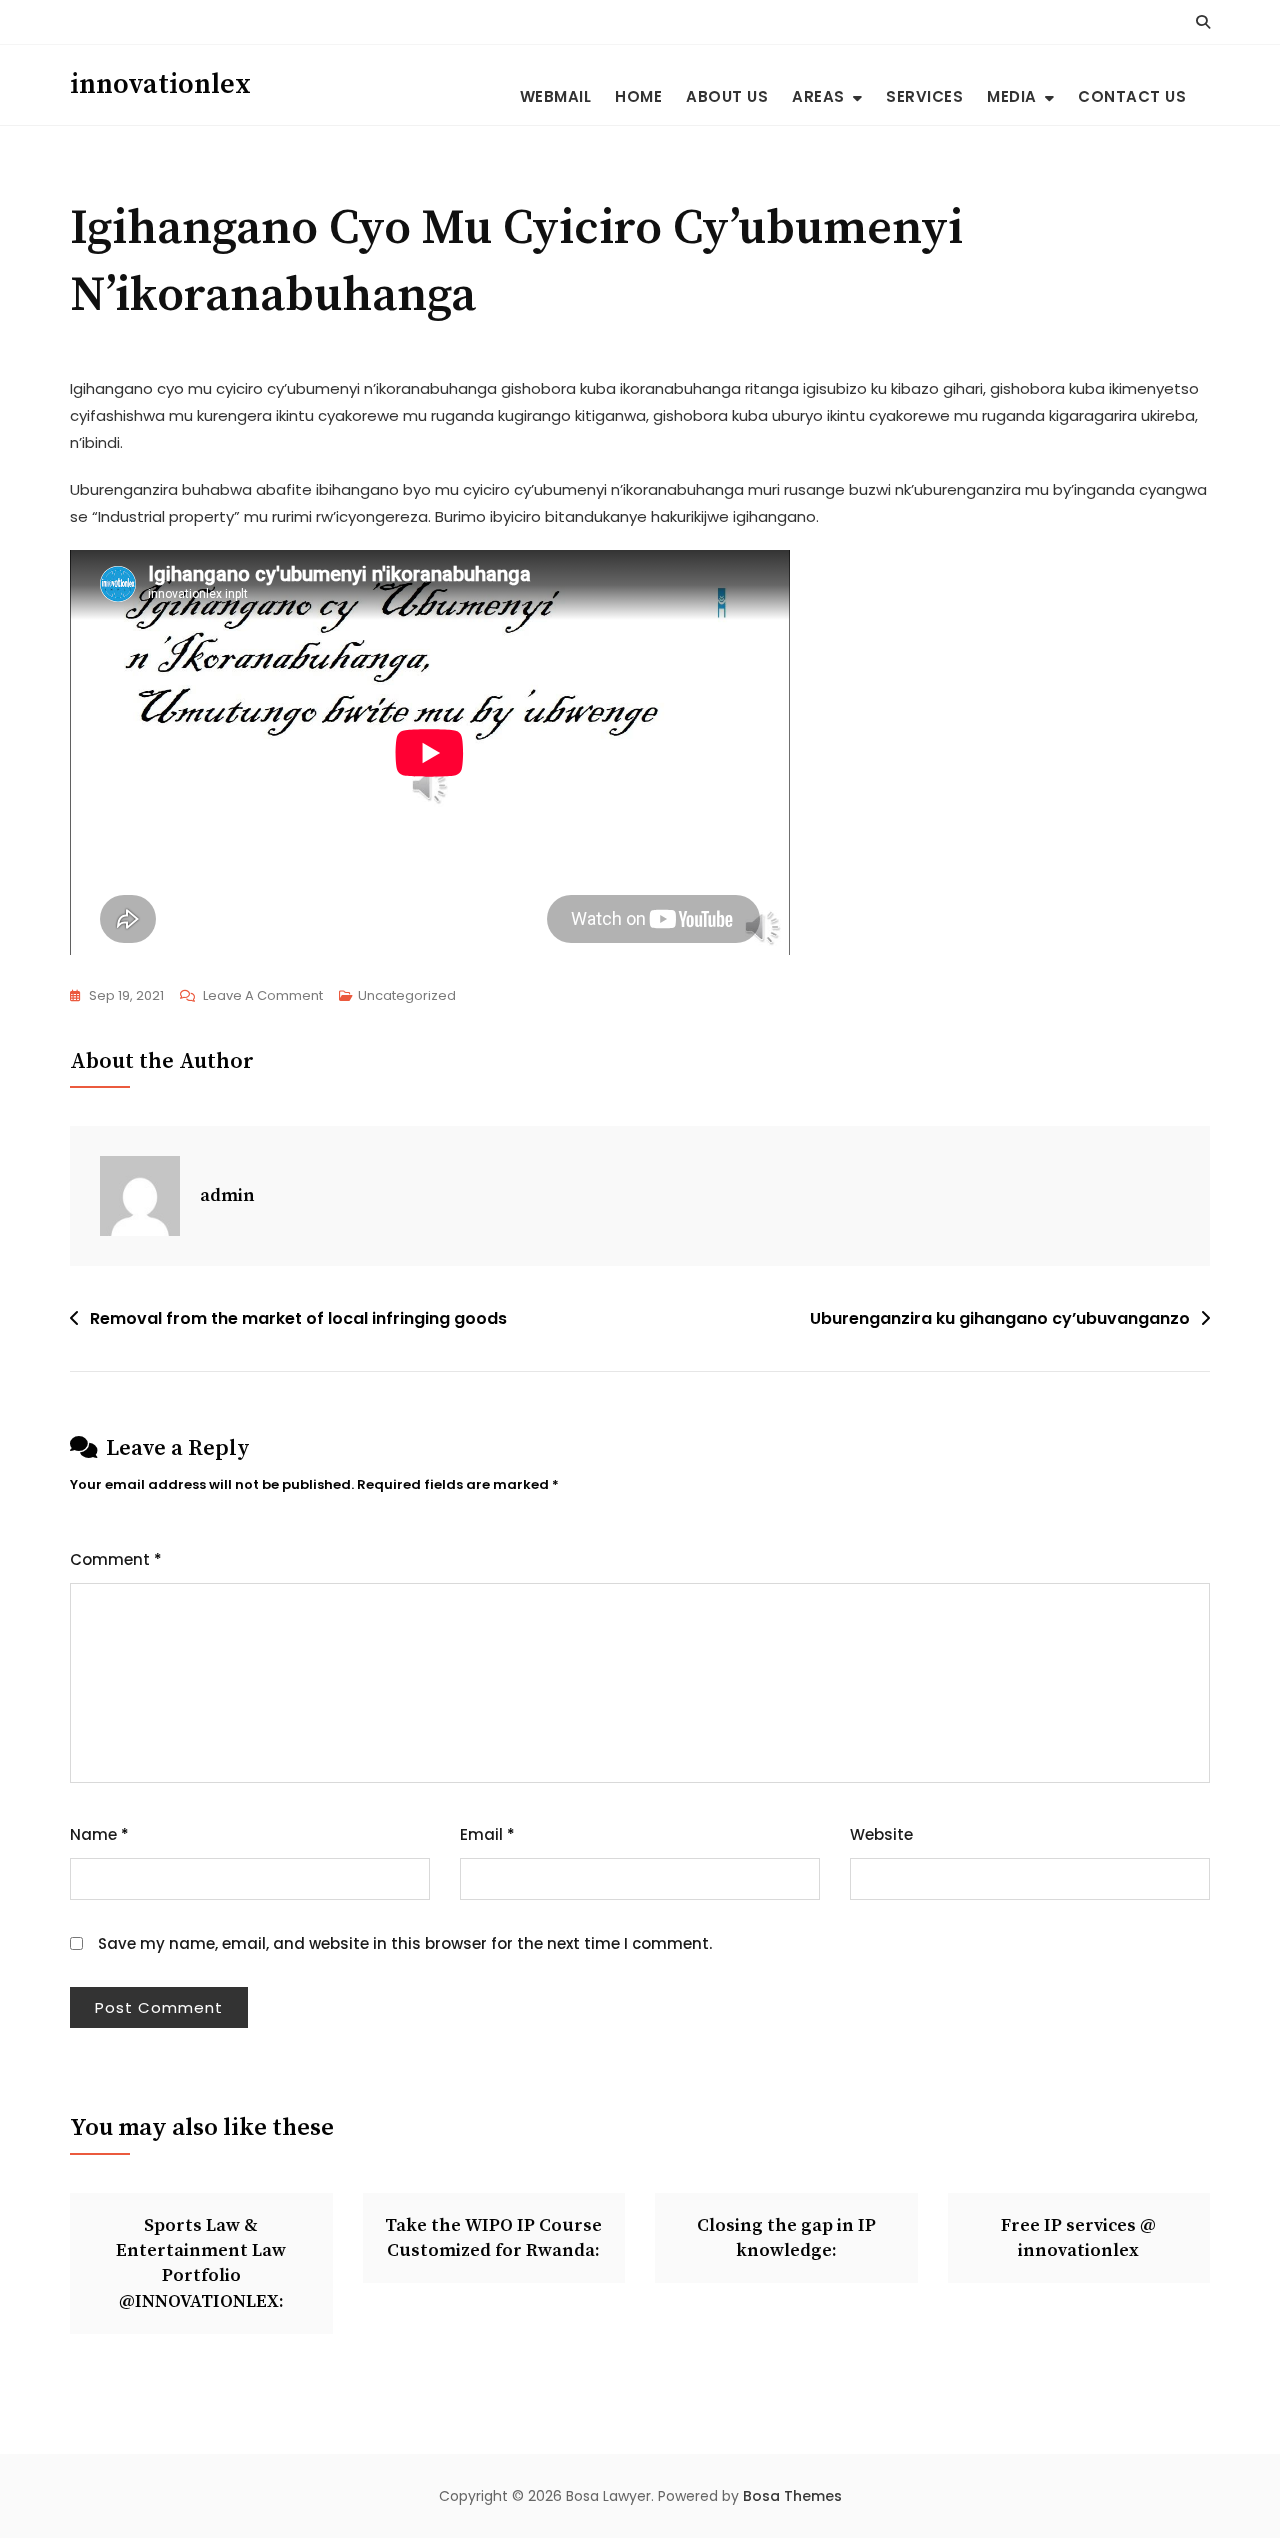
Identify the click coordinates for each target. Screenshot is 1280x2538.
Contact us (1132, 96)
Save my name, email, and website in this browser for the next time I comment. (405, 1943)
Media (1012, 96)
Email (487, 1834)
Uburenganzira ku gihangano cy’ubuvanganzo (1000, 1318)
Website (881, 1834)
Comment (116, 1559)
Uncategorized (407, 995)
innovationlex (160, 84)
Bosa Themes (792, 2496)
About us (727, 96)
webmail (556, 96)
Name (99, 1834)
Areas (818, 96)
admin (227, 1195)
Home (638, 96)
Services (924, 96)
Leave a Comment (263, 997)
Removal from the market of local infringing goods (298, 1318)
